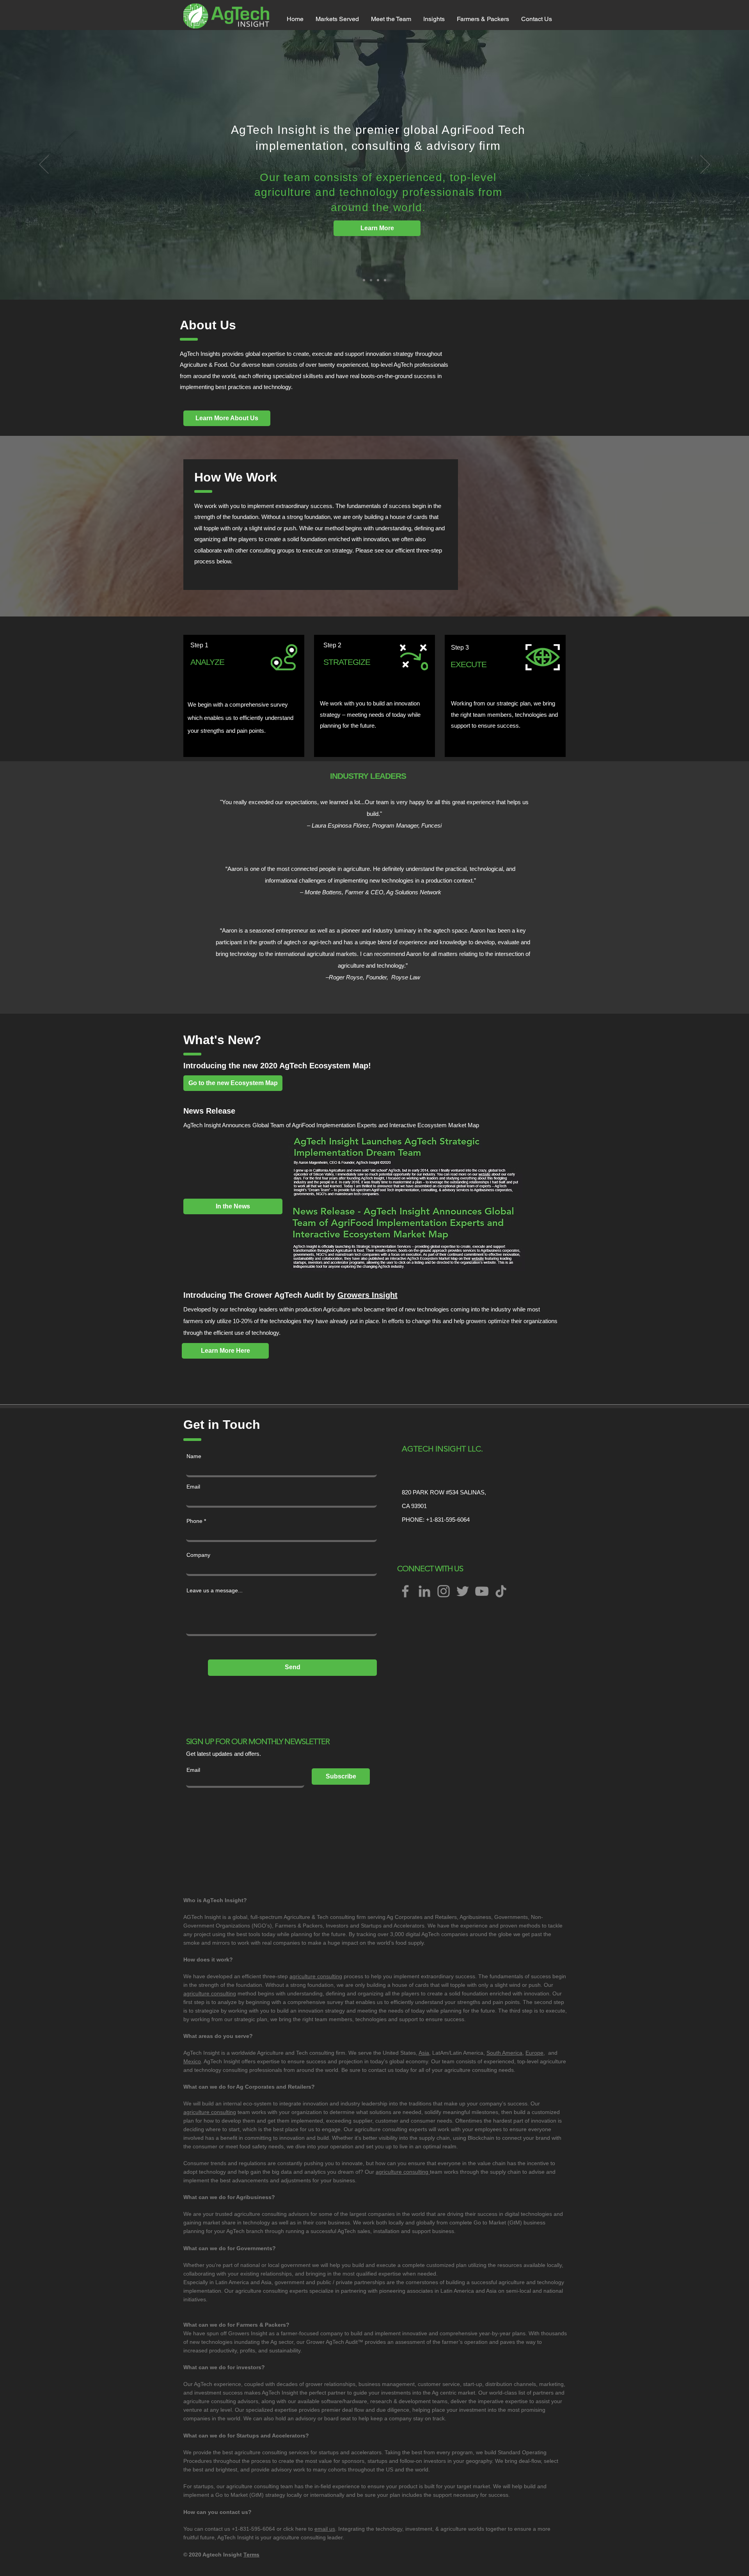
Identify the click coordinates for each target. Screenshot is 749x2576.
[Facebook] (405, 1591)
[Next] (705, 165)
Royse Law (406, 977)
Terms (251, 2555)
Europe (534, 2053)
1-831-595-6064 (450, 1520)
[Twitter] (463, 1591)
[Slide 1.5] (378, 280)
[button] (337, 19)
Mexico (192, 2061)
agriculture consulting (316, 1976)
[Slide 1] (371, 280)
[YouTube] (482, 1591)
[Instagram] (444, 1591)
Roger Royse (346, 977)
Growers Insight (367, 1295)
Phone (194, 1521)
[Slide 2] (364, 280)
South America (504, 2053)
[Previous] (44, 165)
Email (193, 1487)
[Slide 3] (385, 280)
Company (198, 1555)
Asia (424, 2053)
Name (194, 1456)
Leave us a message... (215, 1590)
